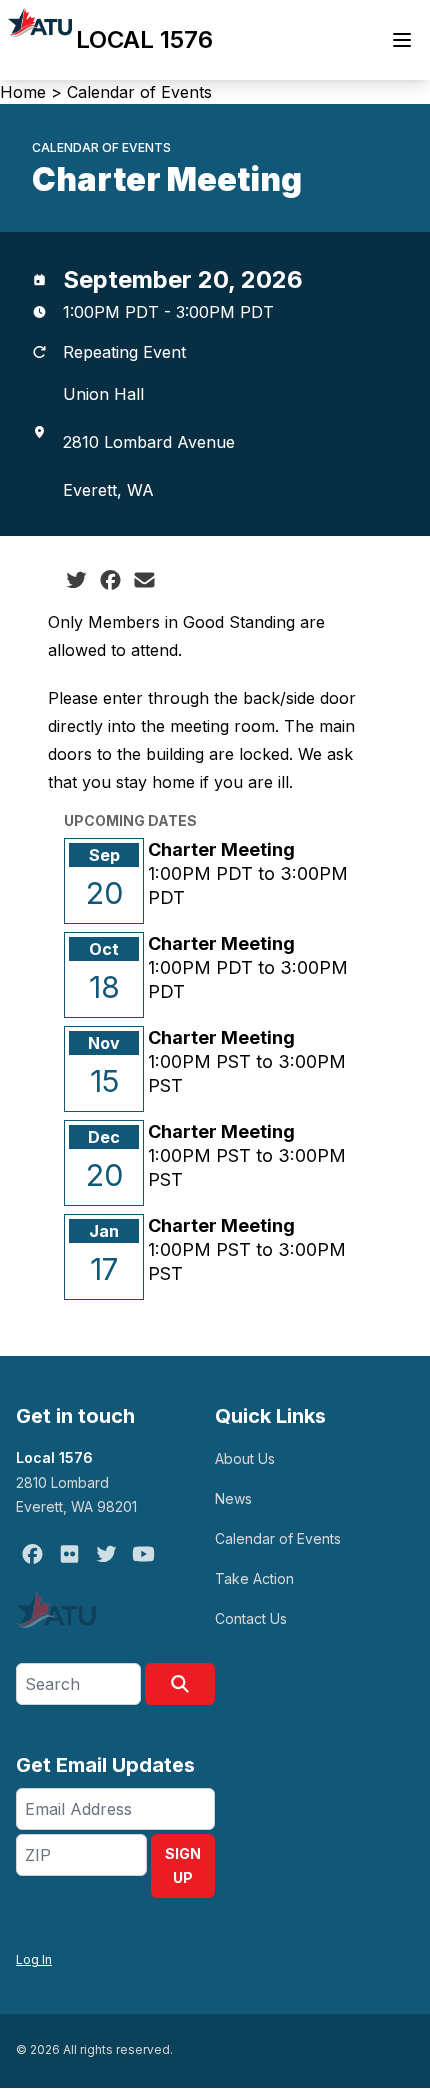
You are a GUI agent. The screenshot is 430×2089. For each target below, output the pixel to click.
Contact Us (251, 1618)
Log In (34, 1959)
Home (23, 92)
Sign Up (183, 1865)
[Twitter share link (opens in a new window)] (76, 580)
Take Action (254, 1578)
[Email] (144, 580)
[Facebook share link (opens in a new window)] (110, 580)
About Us (245, 1458)
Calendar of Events (139, 92)
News (233, 1498)
